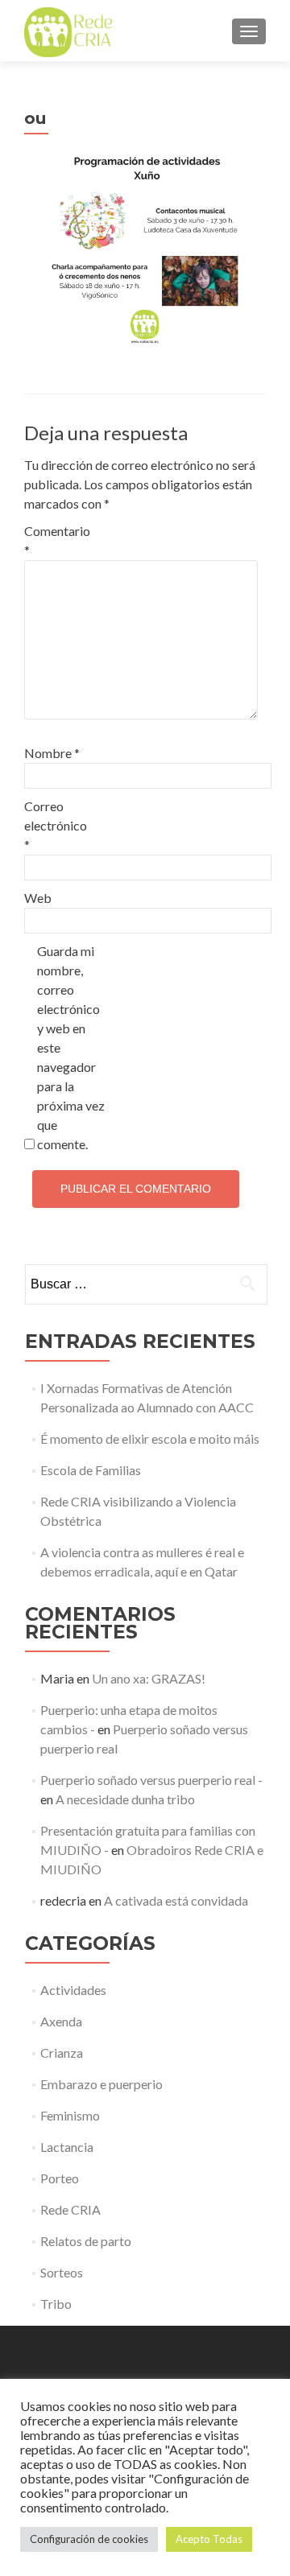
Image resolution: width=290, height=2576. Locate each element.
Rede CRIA (70, 2209)
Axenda (61, 2021)
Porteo (60, 2178)
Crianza (62, 2053)
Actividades (73, 1990)
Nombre (52, 753)
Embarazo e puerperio (101, 2084)
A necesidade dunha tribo (125, 1799)
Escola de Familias (91, 1470)
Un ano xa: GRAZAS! (149, 1678)
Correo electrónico (56, 825)
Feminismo (70, 2115)
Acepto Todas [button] (209, 2539)
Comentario (57, 540)
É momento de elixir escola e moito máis (150, 1438)
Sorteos (62, 2272)
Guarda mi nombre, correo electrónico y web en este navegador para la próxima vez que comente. (71, 1047)
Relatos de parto (86, 2241)
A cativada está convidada (176, 1900)
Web (38, 898)
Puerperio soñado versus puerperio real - (151, 1780)
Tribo (56, 2304)
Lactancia (67, 2147)
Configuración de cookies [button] (89, 2539)
